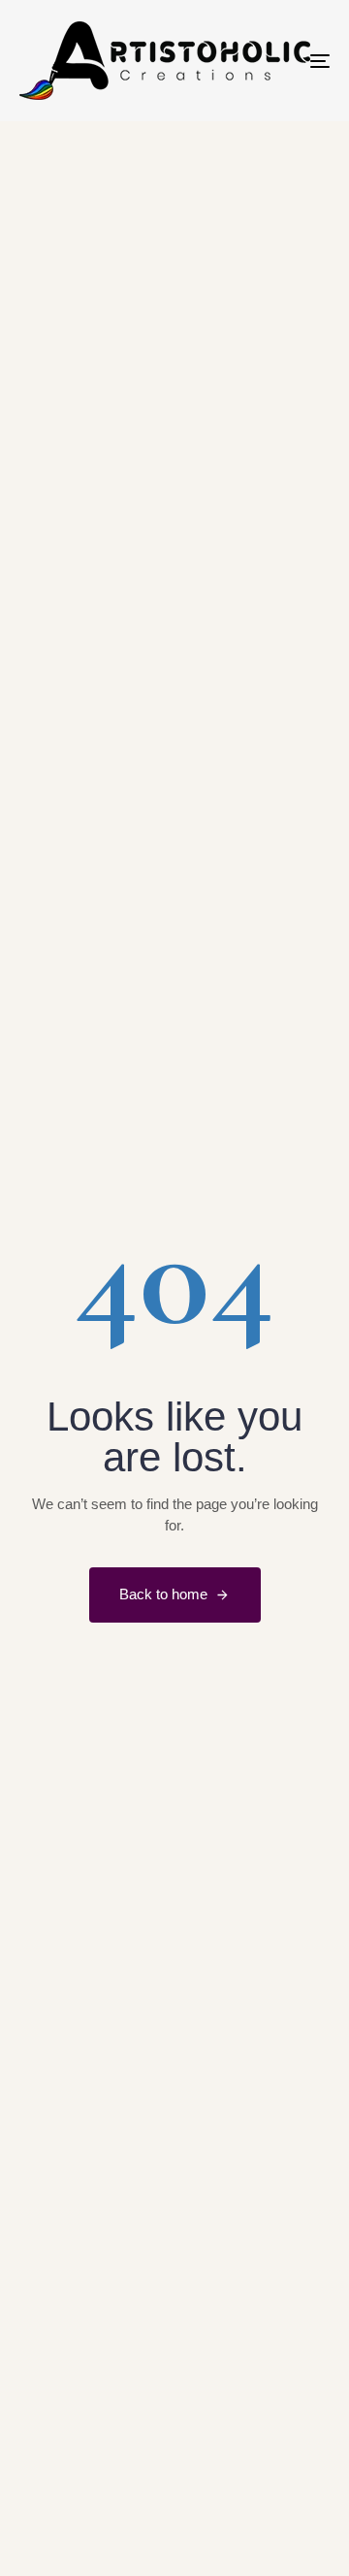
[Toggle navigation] (278, 61)
